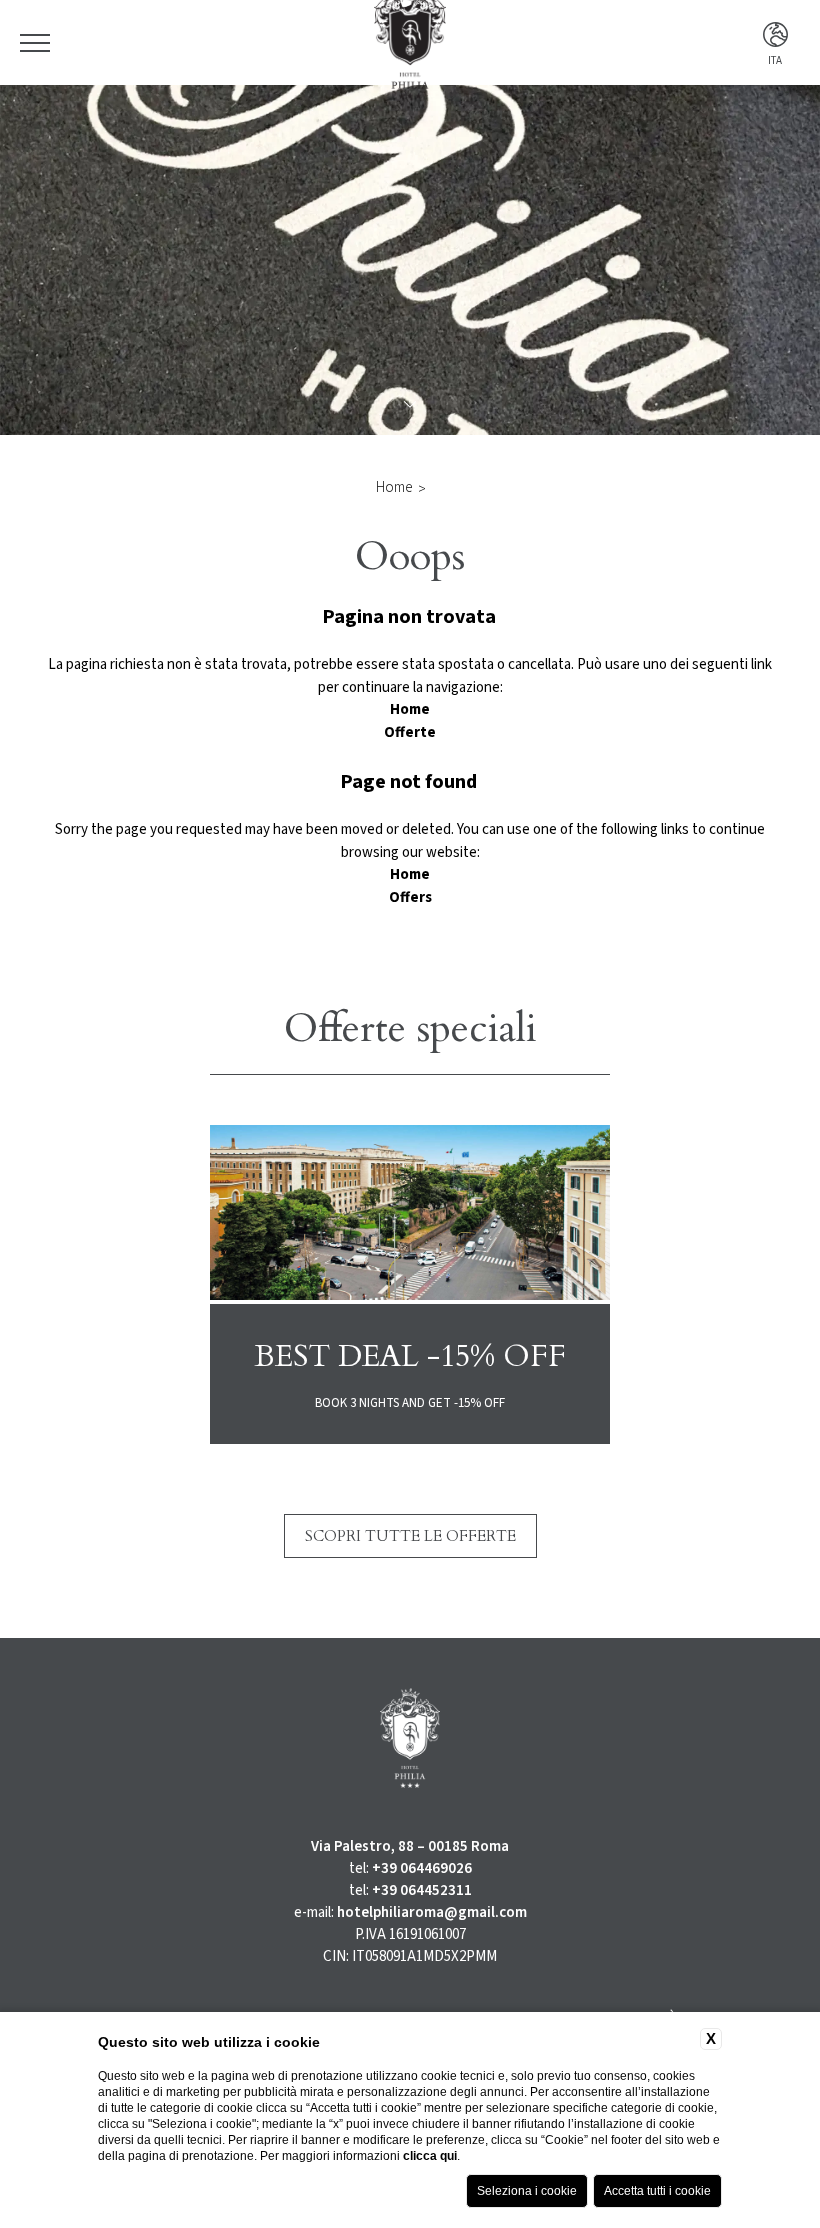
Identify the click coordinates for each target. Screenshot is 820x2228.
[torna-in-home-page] (410, 1742)
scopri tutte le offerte (410, 1536)
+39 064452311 (422, 1890)
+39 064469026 (422, 1868)
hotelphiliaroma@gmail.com (432, 1912)
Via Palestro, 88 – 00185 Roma (410, 1846)
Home (394, 487)
